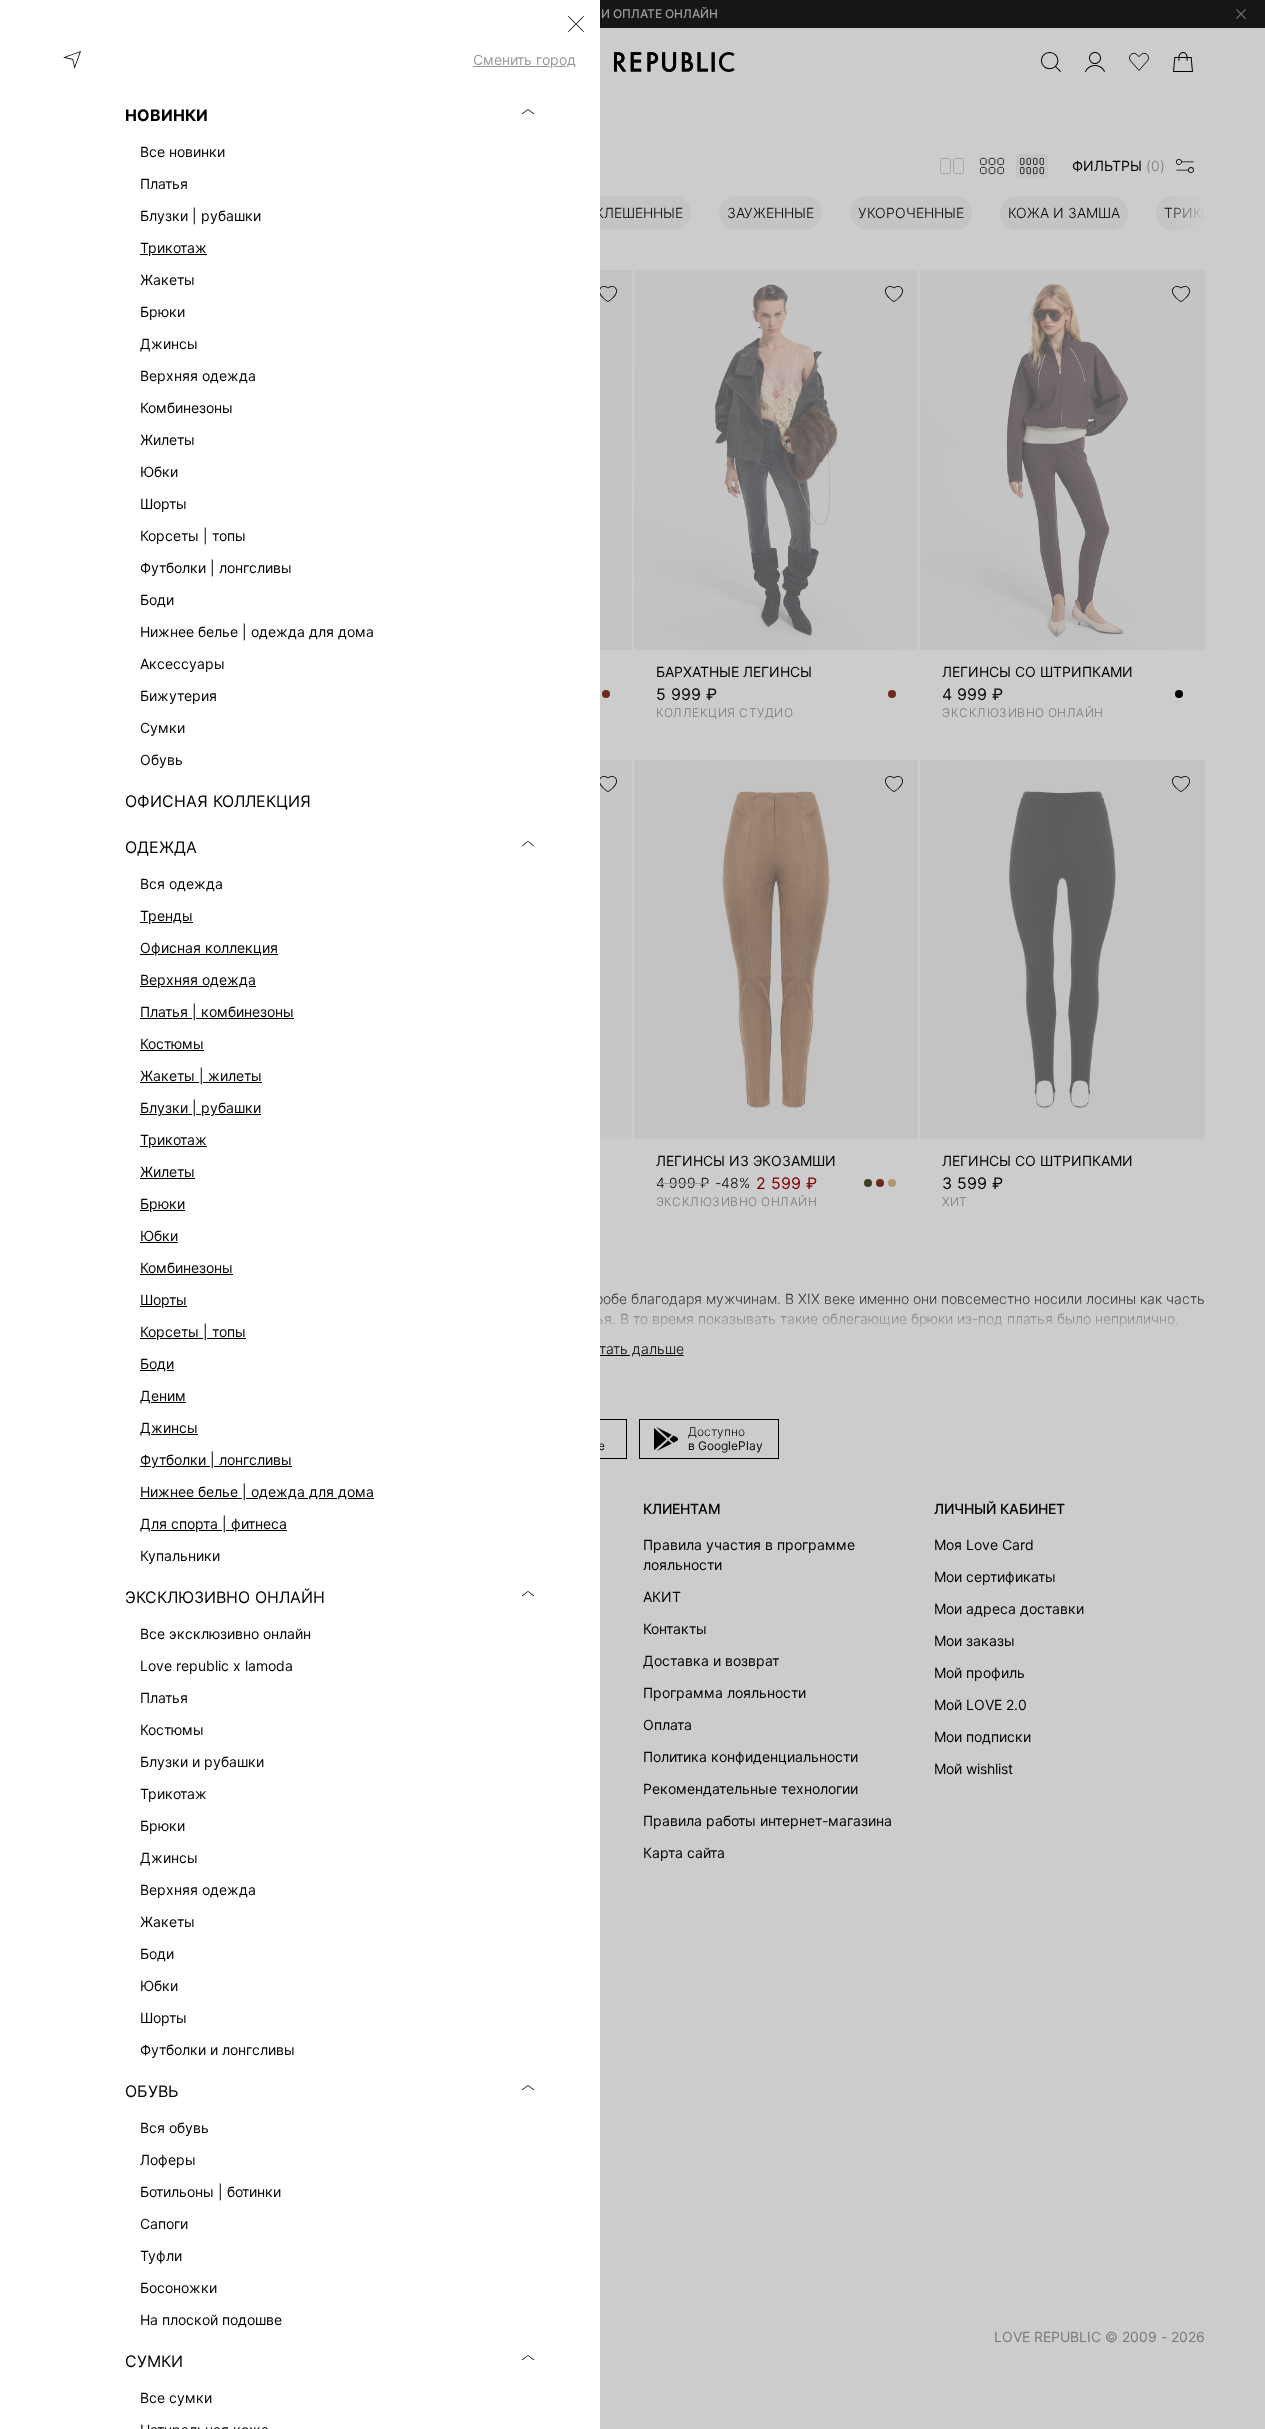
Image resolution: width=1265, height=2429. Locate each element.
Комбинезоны (186, 1267)
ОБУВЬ (151, 2091)
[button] (576, 24)
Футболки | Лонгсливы (216, 1459)
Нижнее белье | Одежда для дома (257, 1491)
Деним (163, 1395)
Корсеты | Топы (193, 1331)
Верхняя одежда (198, 979)
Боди (157, 1363)
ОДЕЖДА (161, 847)
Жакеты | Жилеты (201, 1075)
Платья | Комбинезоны (217, 1011)
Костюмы (172, 1043)
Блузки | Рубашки (200, 1107)
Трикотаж (173, 247)
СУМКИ (154, 2361)
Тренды (166, 915)
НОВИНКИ (166, 115)
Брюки (162, 1203)
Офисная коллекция (209, 947)
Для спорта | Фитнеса (213, 1523)
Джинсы (169, 1427)
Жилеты (167, 1171)
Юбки (159, 1235)
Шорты (163, 1299)
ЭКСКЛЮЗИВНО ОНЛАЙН (225, 1597)
